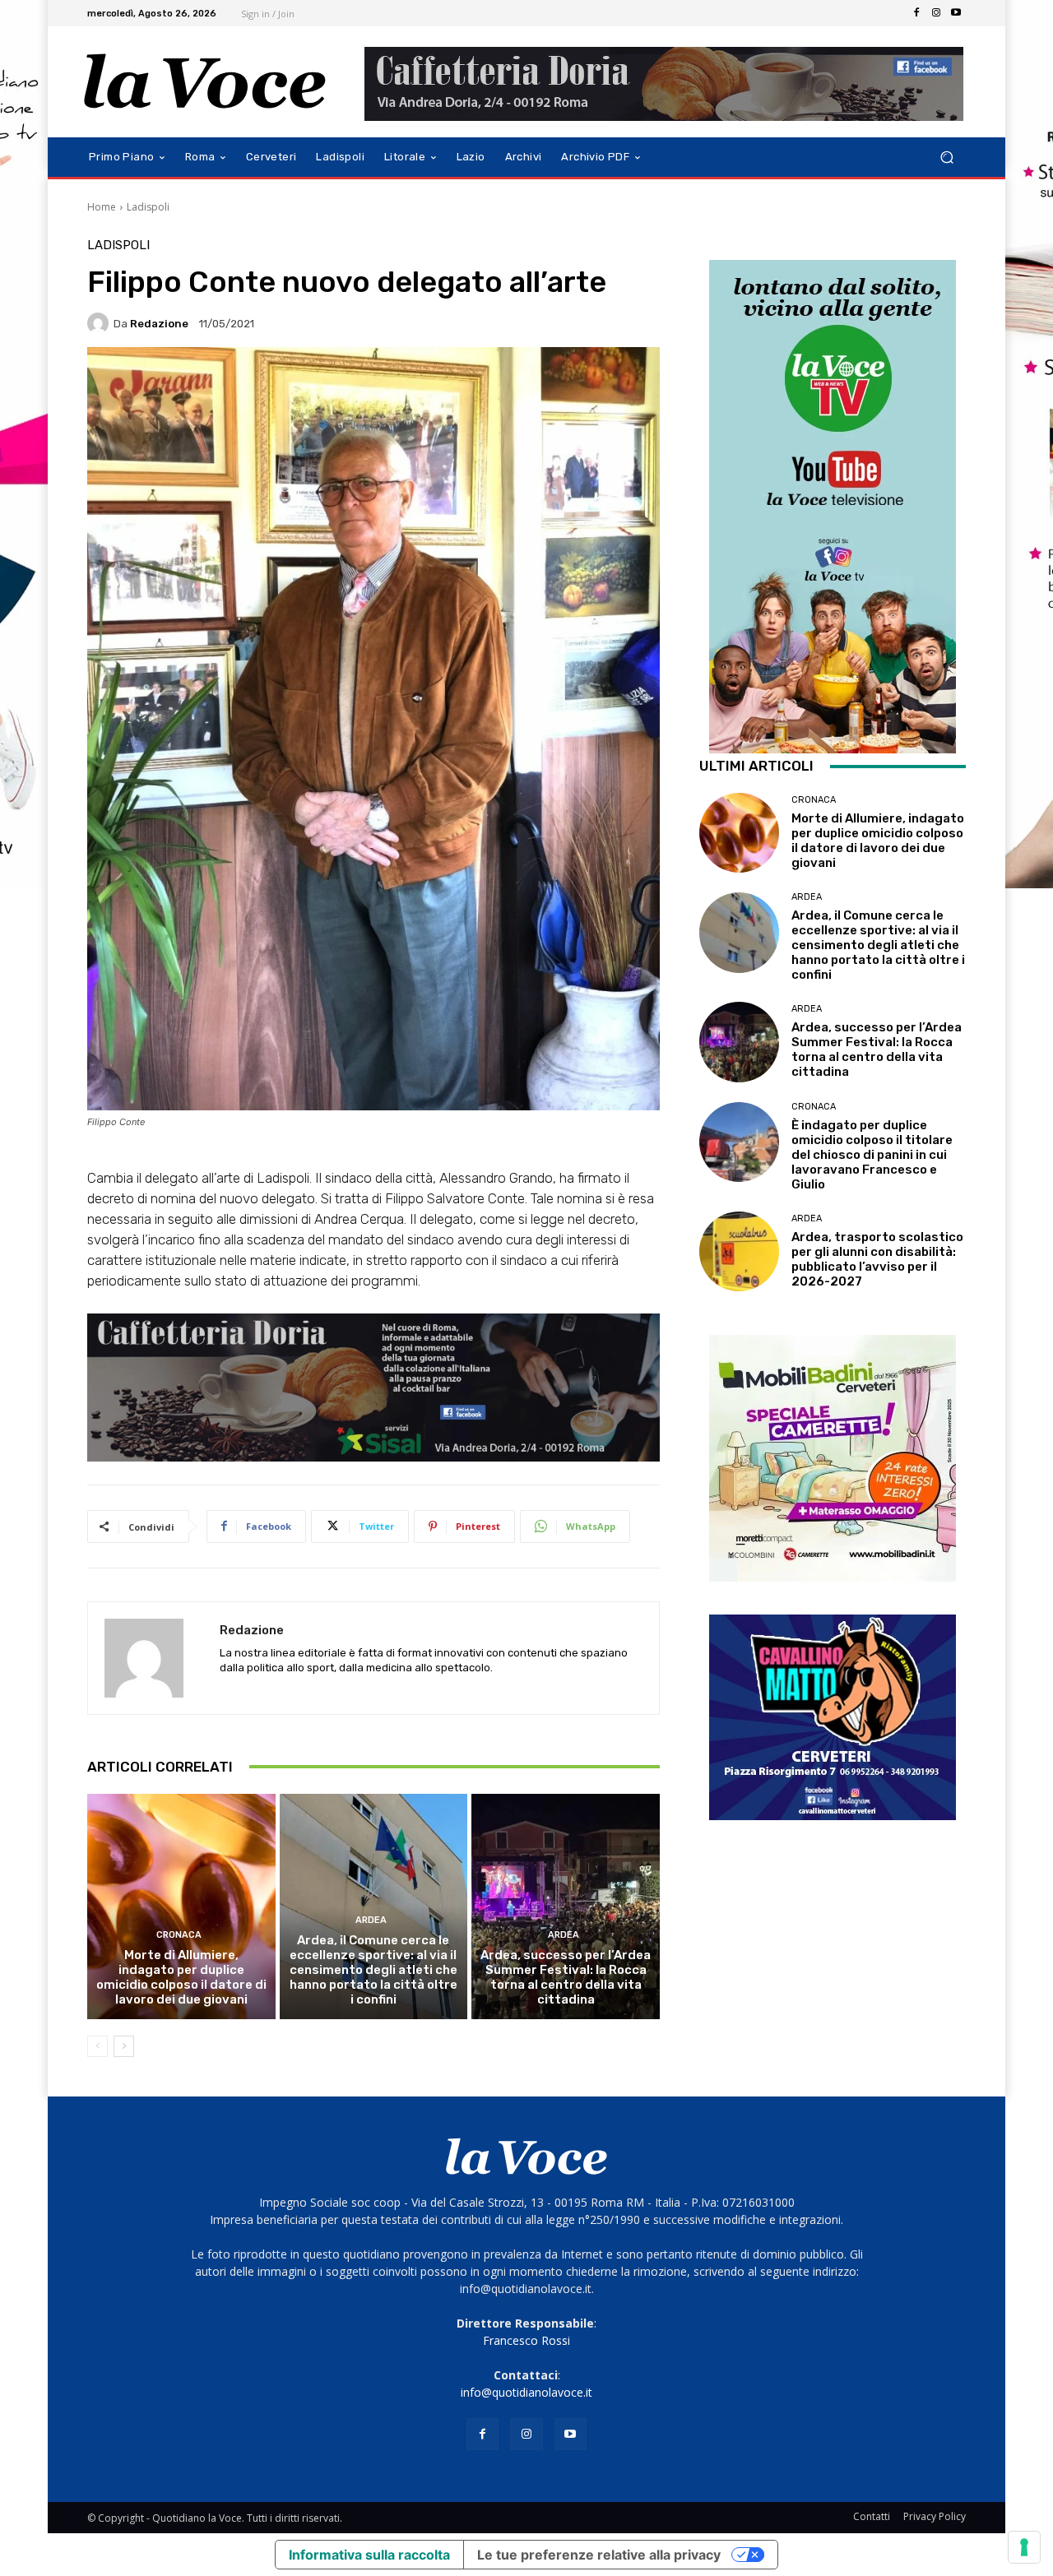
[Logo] (205, 82)
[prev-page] (97, 2046)
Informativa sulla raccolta (369, 2555)
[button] (946, 158)
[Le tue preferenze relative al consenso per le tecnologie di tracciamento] (1024, 2547)
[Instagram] (936, 13)
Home (102, 207)
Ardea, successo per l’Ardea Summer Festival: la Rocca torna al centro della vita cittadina (566, 1977)
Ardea (371, 1920)
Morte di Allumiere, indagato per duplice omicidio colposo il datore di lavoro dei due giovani (181, 1977)
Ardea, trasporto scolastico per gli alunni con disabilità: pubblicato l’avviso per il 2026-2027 (877, 1259)
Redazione (159, 324)
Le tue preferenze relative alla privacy (599, 2555)
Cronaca (179, 1935)
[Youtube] (956, 13)
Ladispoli (148, 207)
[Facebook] (916, 13)
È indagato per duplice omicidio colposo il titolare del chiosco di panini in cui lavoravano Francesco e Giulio (872, 1155)
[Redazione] (100, 323)
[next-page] (124, 2046)
